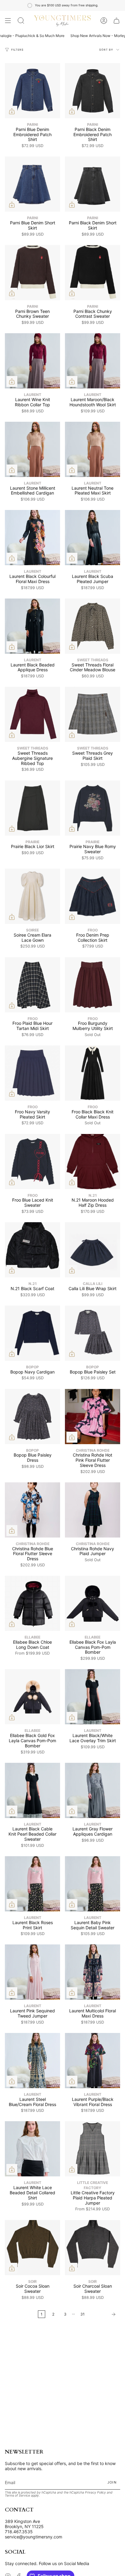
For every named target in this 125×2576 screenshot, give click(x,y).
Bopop (32, 1367)
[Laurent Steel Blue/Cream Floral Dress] (32, 2061)
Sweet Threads (93, 660)
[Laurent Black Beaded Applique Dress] (32, 626)
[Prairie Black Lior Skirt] (32, 808)
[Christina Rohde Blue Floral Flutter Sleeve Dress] (32, 1510)
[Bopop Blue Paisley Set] (93, 1333)
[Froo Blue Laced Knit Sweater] (32, 1162)
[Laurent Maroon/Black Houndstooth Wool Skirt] (93, 361)
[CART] (117, 21)
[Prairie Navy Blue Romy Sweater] (93, 808)
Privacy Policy (95, 2492)
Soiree (32, 930)
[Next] (104, 2314)
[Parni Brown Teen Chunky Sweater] (32, 273)
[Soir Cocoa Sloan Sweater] (32, 2248)
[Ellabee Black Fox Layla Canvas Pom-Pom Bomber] (93, 1603)
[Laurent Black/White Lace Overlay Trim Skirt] (93, 1697)
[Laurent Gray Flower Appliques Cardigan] (93, 1790)
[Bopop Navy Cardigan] (32, 1333)
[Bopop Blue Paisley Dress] (32, 1417)
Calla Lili (93, 1284)
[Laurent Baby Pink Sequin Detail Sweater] (93, 1884)
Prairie (32, 842)
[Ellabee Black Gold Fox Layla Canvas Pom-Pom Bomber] (32, 1697)
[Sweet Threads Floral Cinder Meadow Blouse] (93, 626)
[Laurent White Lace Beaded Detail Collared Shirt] (32, 2149)
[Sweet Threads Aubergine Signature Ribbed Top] (32, 714)
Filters (17, 50)
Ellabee (32, 1637)
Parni (32, 124)
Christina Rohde (93, 1450)
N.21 (93, 1195)
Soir (32, 2281)
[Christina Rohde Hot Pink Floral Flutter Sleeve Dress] (93, 1417)
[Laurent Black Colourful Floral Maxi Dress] (32, 538)
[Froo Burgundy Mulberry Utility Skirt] (93, 985)
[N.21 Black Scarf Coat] (32, 1250)
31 (83, 2314)
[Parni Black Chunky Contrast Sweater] (93, 273)
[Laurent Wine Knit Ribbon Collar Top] (32, 361)
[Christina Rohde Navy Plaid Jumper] (93, 1510)
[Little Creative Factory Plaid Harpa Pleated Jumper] (93, 2149)
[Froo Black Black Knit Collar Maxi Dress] (93, 1073)
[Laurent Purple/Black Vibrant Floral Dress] (93, 2061)
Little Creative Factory (93, 2185)
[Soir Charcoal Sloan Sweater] (93, 2248)
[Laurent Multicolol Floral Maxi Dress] (93, 1972)
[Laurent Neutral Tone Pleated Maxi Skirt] (93, 449)
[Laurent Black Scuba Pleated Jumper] (93, 538)
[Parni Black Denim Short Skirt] (93, 184)
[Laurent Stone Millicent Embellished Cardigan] (32, 449)
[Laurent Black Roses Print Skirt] (32, 1884)
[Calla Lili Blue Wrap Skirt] (93, 1250)
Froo (93, 930)
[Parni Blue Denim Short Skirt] (32, 184)
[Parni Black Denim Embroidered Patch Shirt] (93, 91)
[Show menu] (8, 21)
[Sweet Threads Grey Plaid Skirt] (93, 714)
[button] (21, 21)
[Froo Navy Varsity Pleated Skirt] (32, 1073)
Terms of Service (17, 2495)
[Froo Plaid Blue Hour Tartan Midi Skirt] (32, 985)
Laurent (33, 395)
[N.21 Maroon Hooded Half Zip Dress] (93, 1162)
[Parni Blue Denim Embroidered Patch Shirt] (32, 91)
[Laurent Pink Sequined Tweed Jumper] (32, 1972)
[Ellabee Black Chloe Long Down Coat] (32, 1603)
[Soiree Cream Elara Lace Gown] (32, 896)
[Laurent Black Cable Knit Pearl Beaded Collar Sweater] (32, 1790)
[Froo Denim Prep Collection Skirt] (93, 896)
